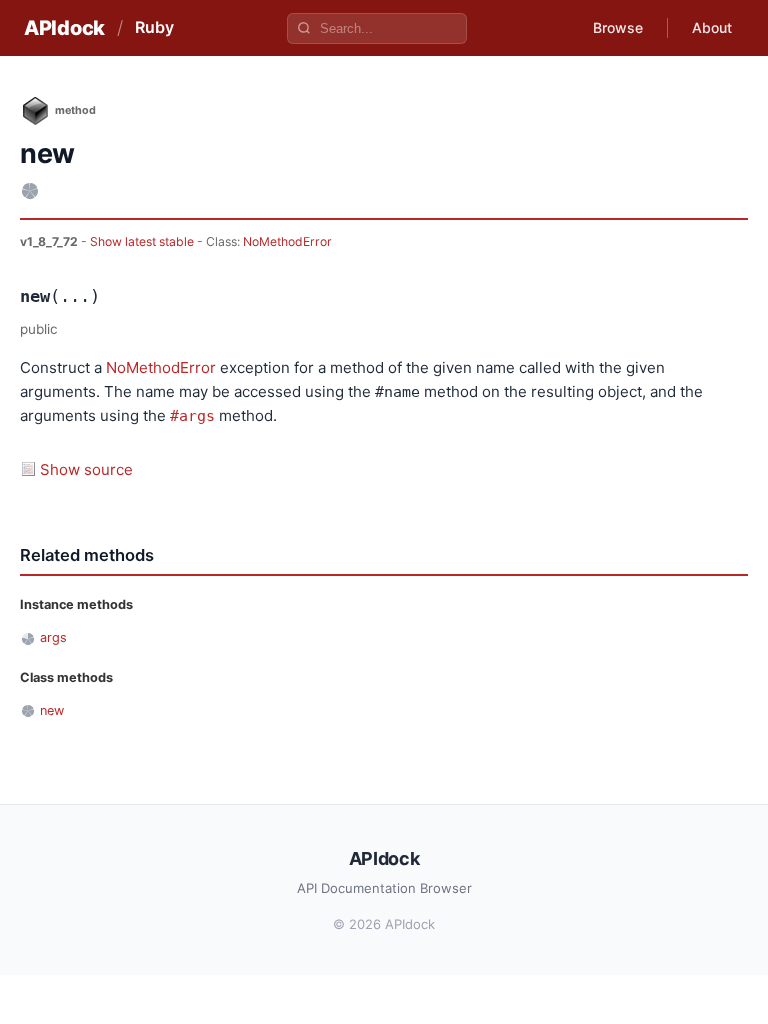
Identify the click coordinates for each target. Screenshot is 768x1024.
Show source (86, 469)
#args (192, 416)
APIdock (64, 28)
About (712, 27)
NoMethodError (287, 241)
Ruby (154, 27)
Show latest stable (143, 241)
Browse (618, 27)
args (53, 637)
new (52, 710)
